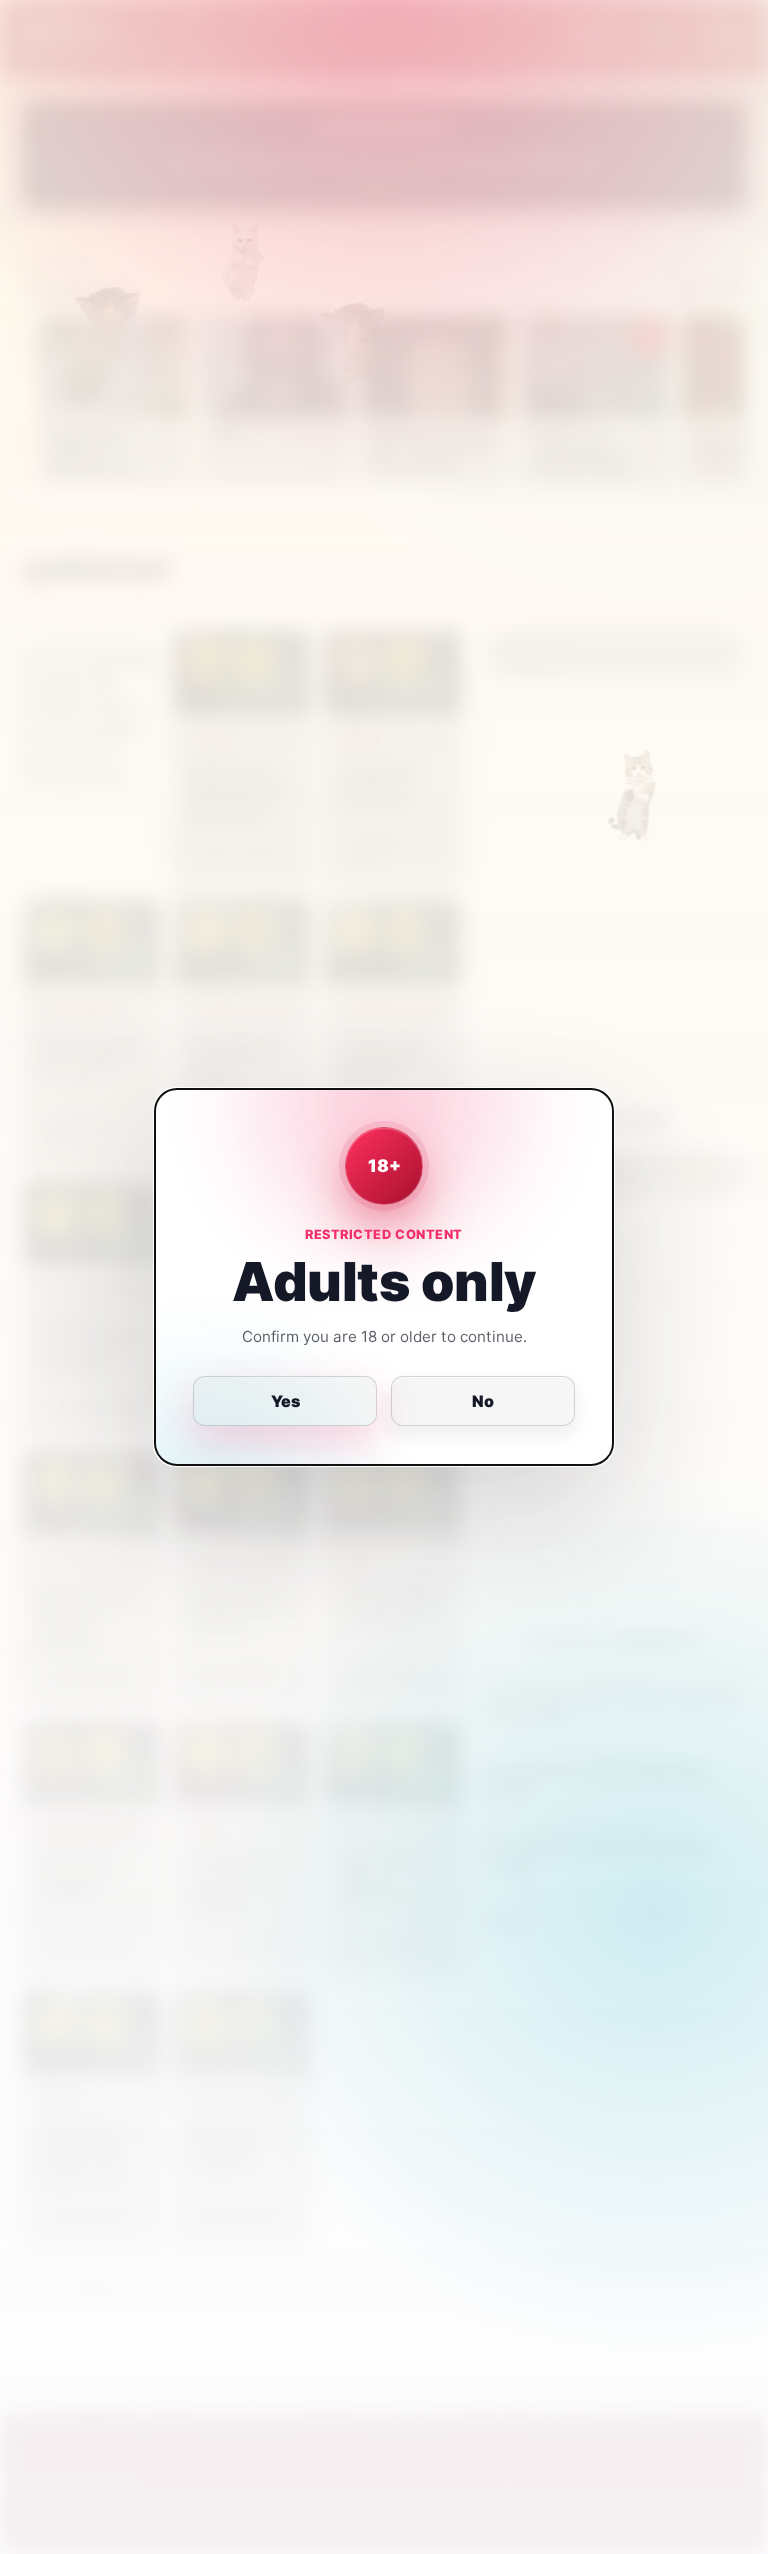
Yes (285, 1401)
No (483, 1401)
